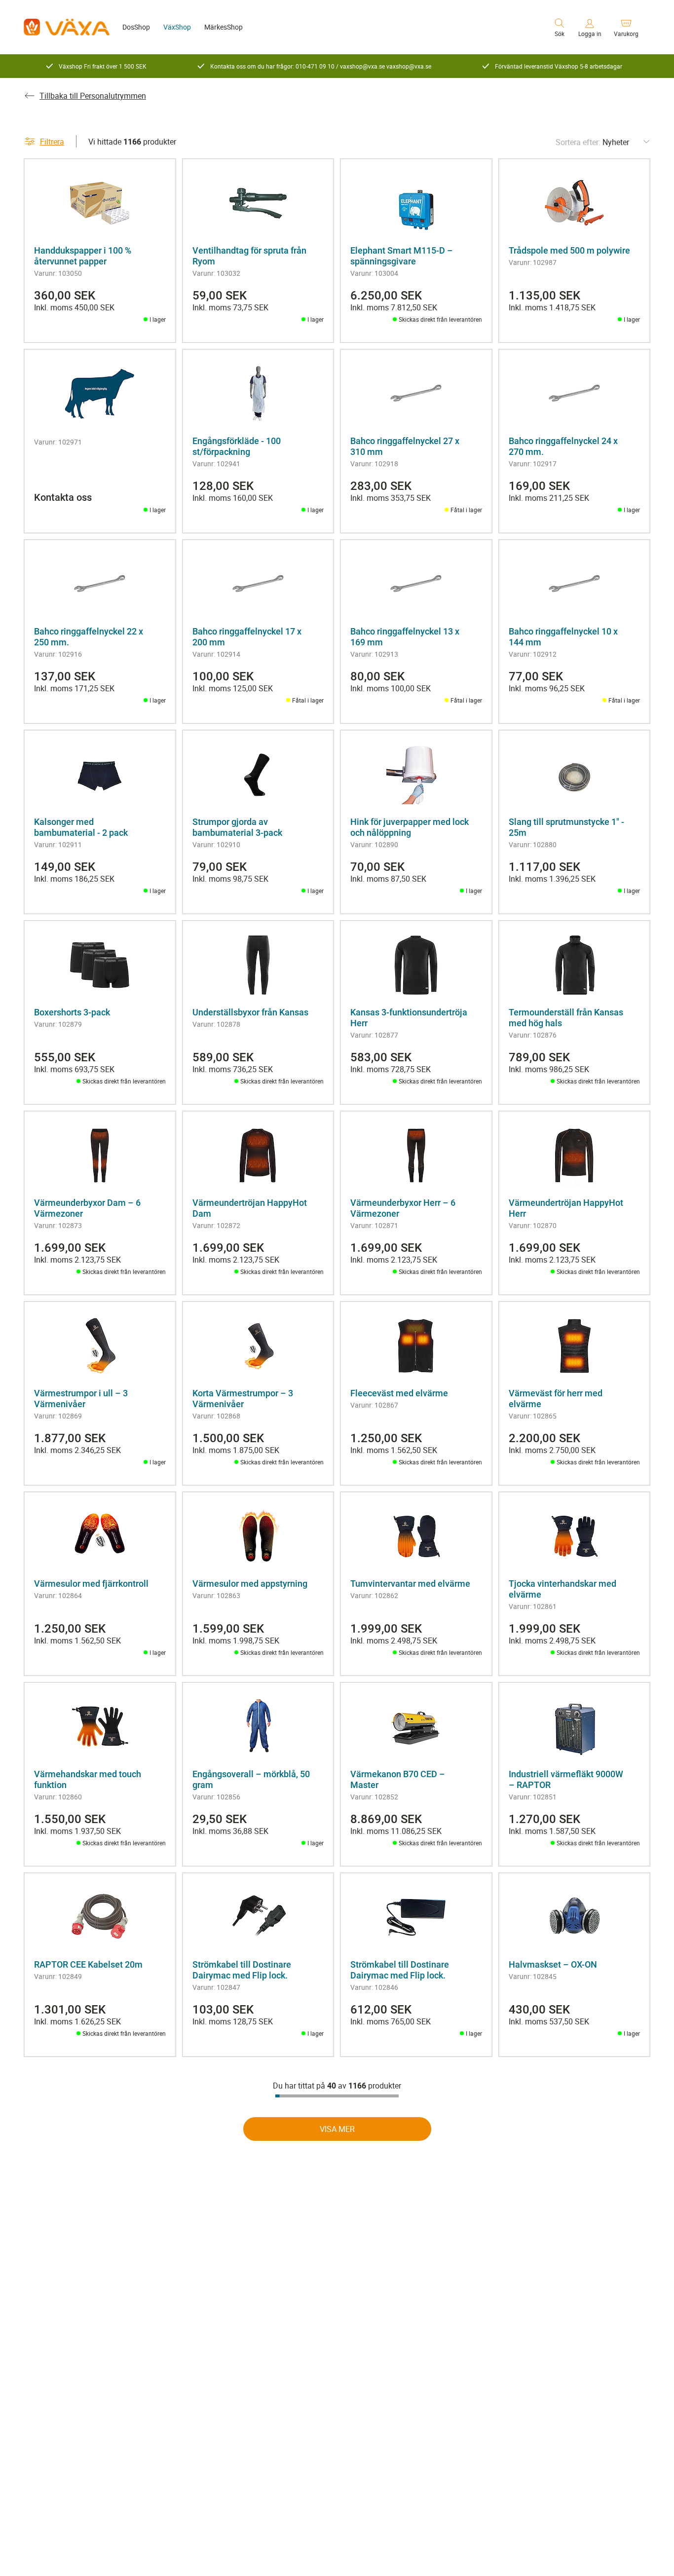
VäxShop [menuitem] (177, 27)
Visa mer (337, 2129)
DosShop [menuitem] (136, 27)
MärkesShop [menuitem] (224, 27)
